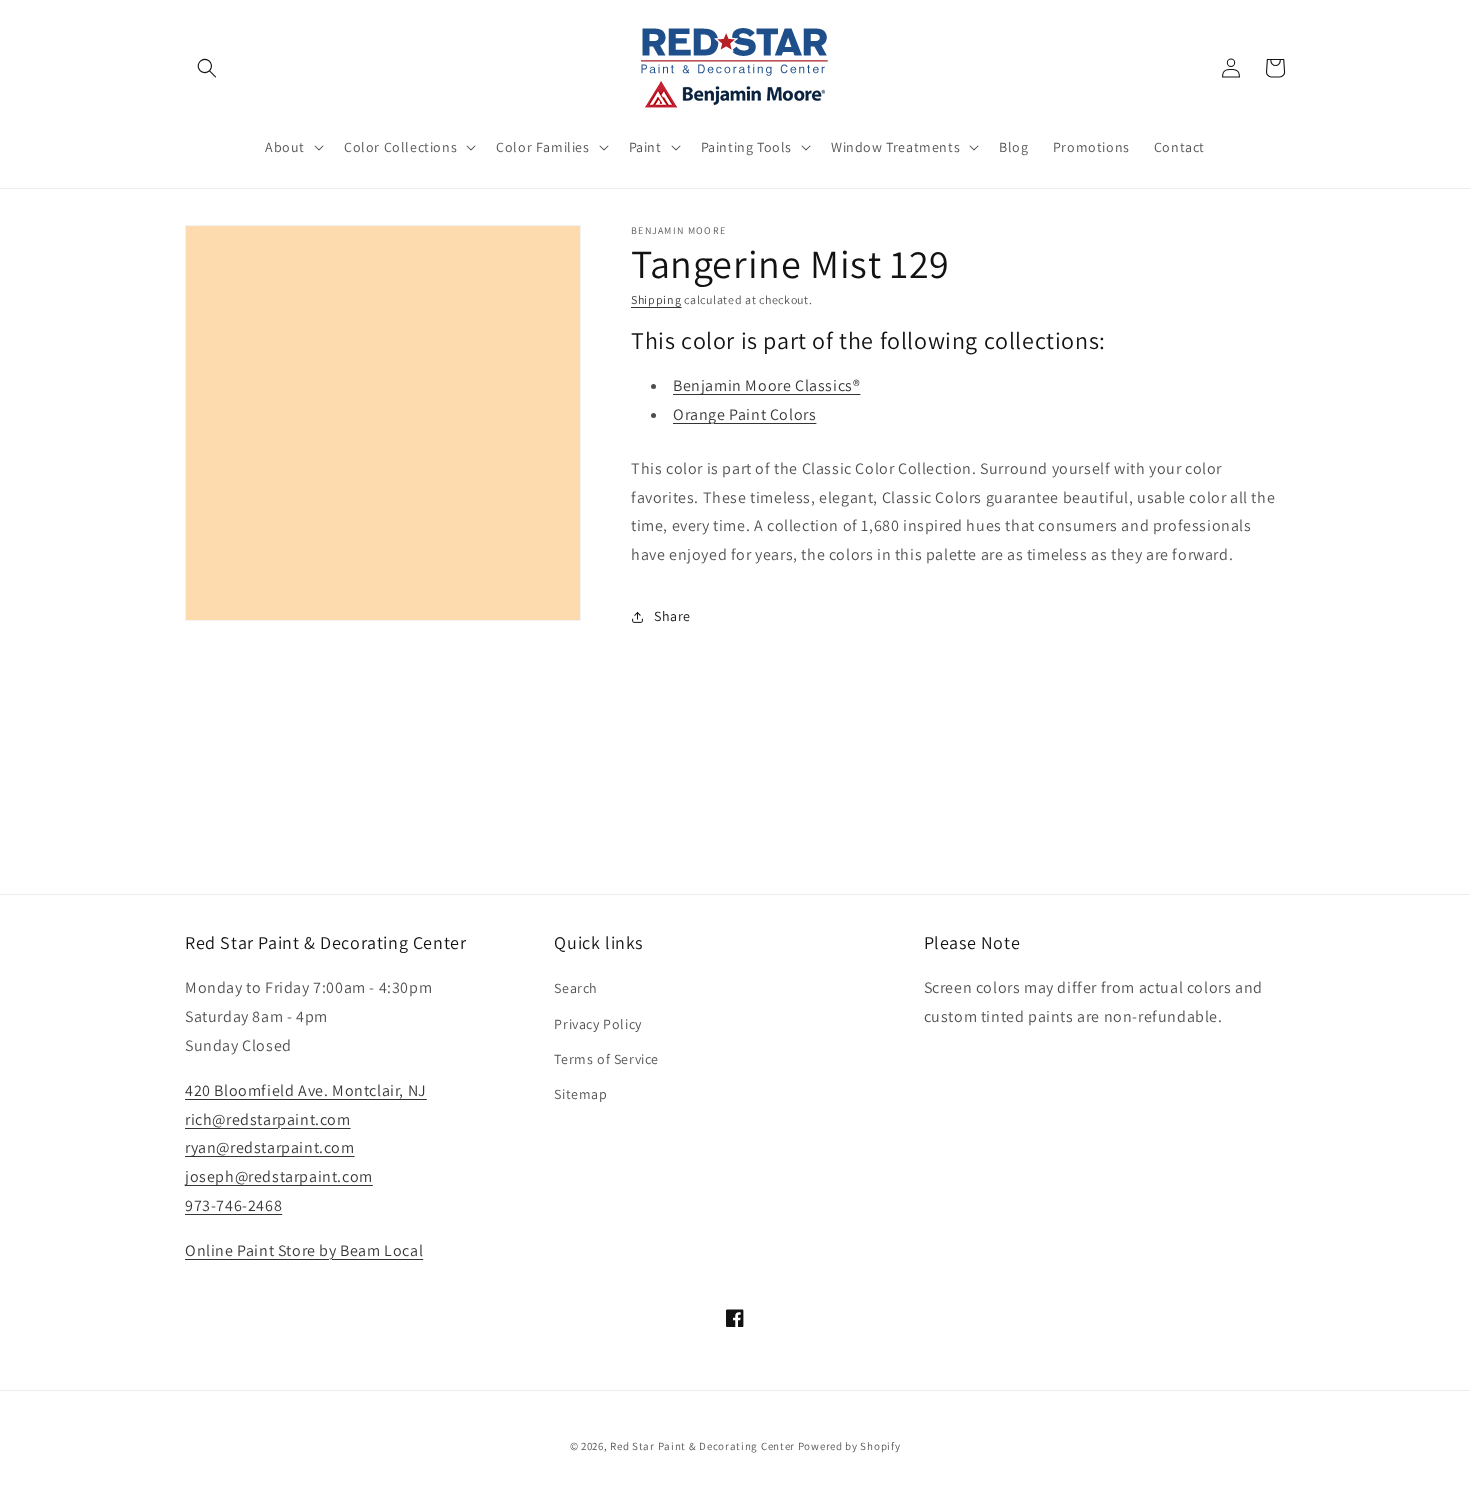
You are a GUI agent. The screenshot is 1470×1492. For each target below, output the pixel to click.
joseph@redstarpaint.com (279, 1176)
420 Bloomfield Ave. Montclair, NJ (306, 1090)
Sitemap (580, 1094)
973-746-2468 (233, 1205)
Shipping (656, 299)
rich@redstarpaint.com (268, 1119)
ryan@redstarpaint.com (270, 1147)
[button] (207, 68)
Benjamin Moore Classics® (766, 385)
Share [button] (672, 616)
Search (576, 988)
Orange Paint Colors (744, 414)
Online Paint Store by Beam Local (304, 1250)
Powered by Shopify (849, 1446)
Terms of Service (606, 1059)
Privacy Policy (597, 1024)
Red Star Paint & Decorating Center (702, 1446)
